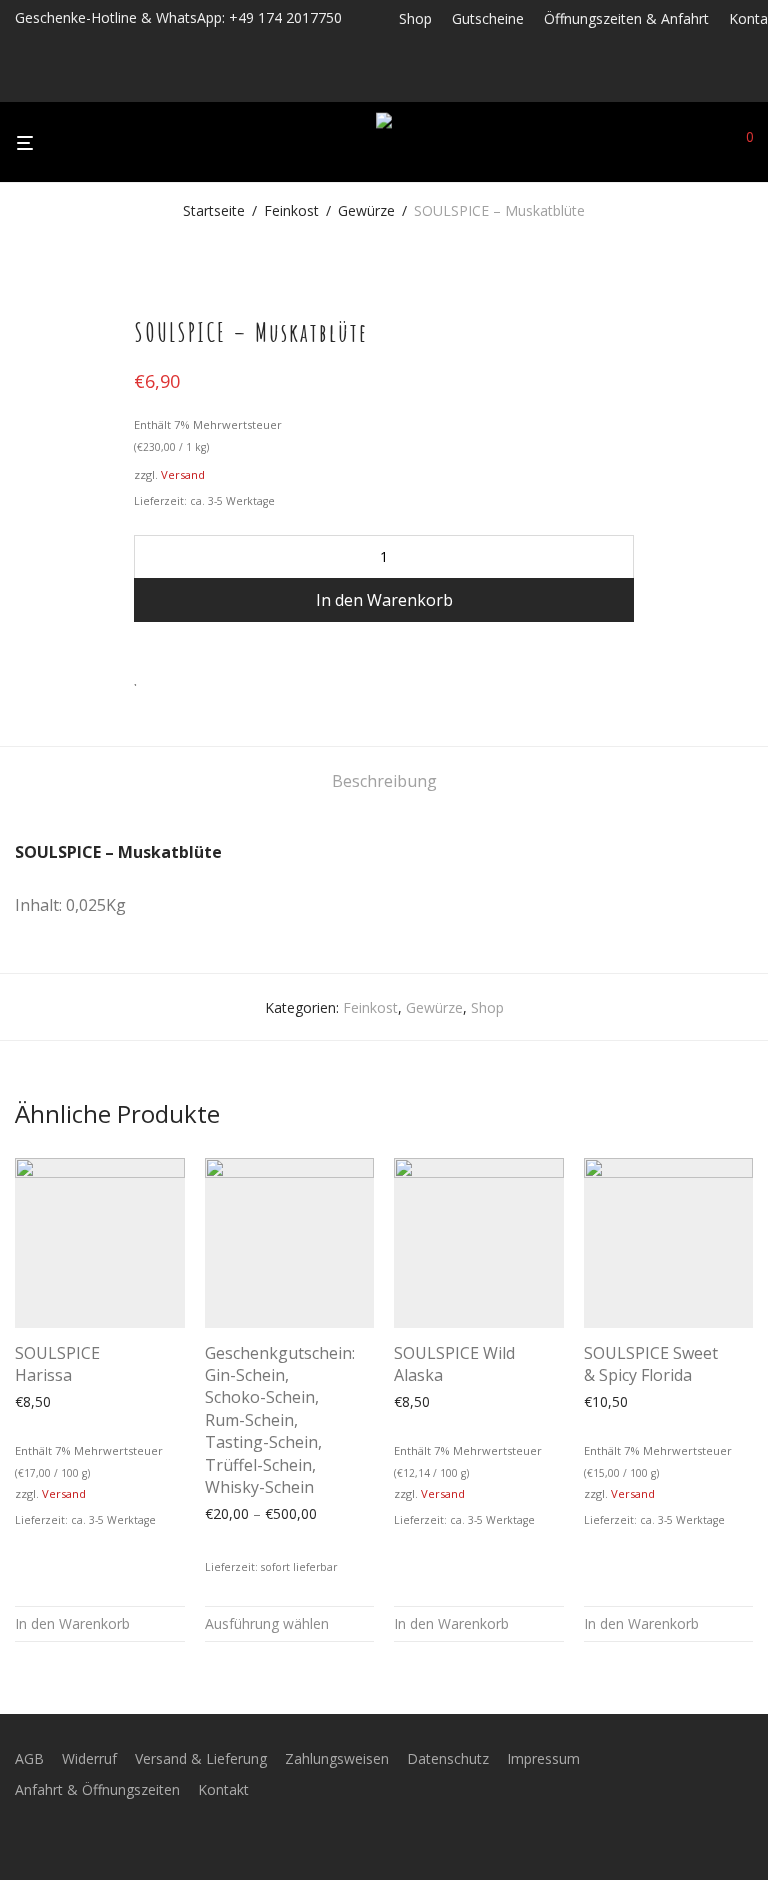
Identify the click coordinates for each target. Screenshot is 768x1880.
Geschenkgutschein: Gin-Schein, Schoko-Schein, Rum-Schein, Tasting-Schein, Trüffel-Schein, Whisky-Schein (280, 1420)
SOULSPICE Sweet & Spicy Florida (651, 1364)
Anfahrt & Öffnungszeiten (97, 1789)
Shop (415, 19)
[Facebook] (404, 82)
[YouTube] (483, 82)
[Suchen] (713, 143)
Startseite (214, 210)
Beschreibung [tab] (384, 781)
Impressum (543, 1758)
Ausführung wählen (267, 1623)
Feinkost (291, 210)
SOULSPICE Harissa (57, 1364)
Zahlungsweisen (337, 1758)
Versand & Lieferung (201, 1758)
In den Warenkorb (384, 600)
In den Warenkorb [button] (72, 1623)
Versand (183, 474)
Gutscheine (488, 19)
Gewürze (366, 210)
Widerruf (89, 1758)
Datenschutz (448, 1758)
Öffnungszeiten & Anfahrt (626, 19)
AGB (29, 1758)
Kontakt (223, 1789)
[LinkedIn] (457, 82)
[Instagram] (431, 82)
